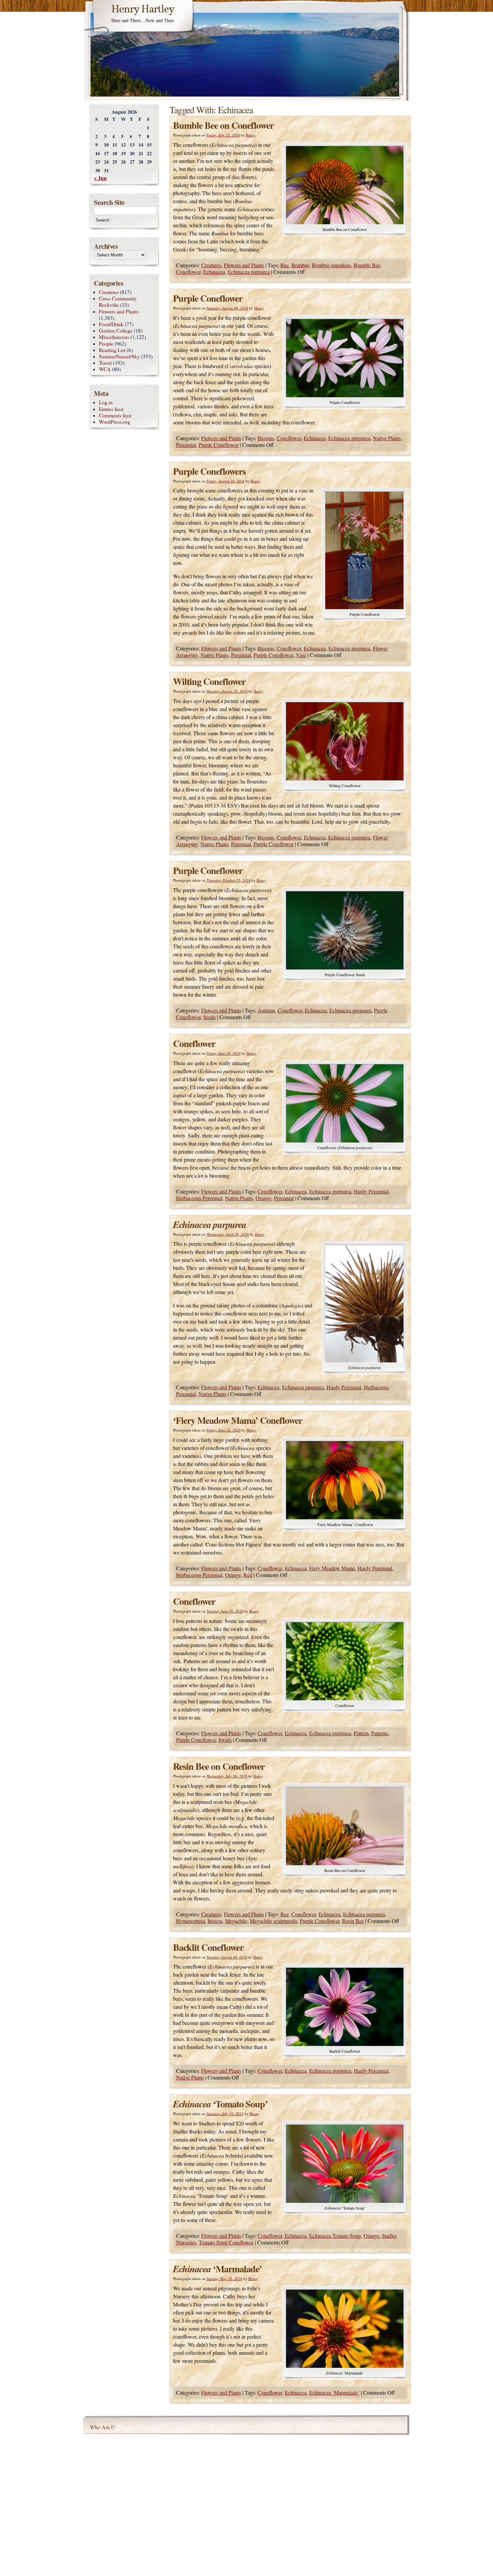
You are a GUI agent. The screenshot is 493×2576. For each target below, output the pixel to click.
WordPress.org (115, 422)
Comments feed (115, 415)
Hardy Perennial (371, 1191)
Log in (106, 402)
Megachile (236, 1921)
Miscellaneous (114, 337)
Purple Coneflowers (209, 471)
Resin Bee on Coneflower (219, 1766)
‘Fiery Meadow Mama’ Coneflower (238, 1420)
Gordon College (116, 331)
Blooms (266, 438)
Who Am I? (102, 2427)
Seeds (209, 1017)
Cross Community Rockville (118, 302)
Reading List (112, 350)
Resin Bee (353, 1921)
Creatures (211, 265)
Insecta (215, 1921)
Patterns (380, 1733)
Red (248, 1575)
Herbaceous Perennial (199, 1198)
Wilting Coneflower (209, 681)
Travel (105, 363)
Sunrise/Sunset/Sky (119, 356)
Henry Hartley (143, 10)
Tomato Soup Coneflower (226, 2242)
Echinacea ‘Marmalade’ (334, 2392)
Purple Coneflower (208, 298)
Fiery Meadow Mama (332, 1568)
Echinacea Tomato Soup (335, 2236)
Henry (251, 135)
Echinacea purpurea (249, 272)
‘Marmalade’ (217, 2269)
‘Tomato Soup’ (220, 2104)
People (106, 344)
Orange (263, 1198)
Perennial (186, 445)
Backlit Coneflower (208, 1947)
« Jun (100, 178)
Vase (301, 655)
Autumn (266, 1010)
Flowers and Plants (244, 265)
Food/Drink (111, 324)
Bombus (300, 265)
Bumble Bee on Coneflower (223, 125)
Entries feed (111, 409)
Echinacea (214, 272)
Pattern (361, 1733)
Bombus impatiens (332, 265)
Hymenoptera (190, 1921)
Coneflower (188, 272)
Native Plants (387, 438)
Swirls (225, 1740)
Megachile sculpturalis (273, 1921)
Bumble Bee (367, 265)
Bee (285, 265)
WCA (105, 369)
